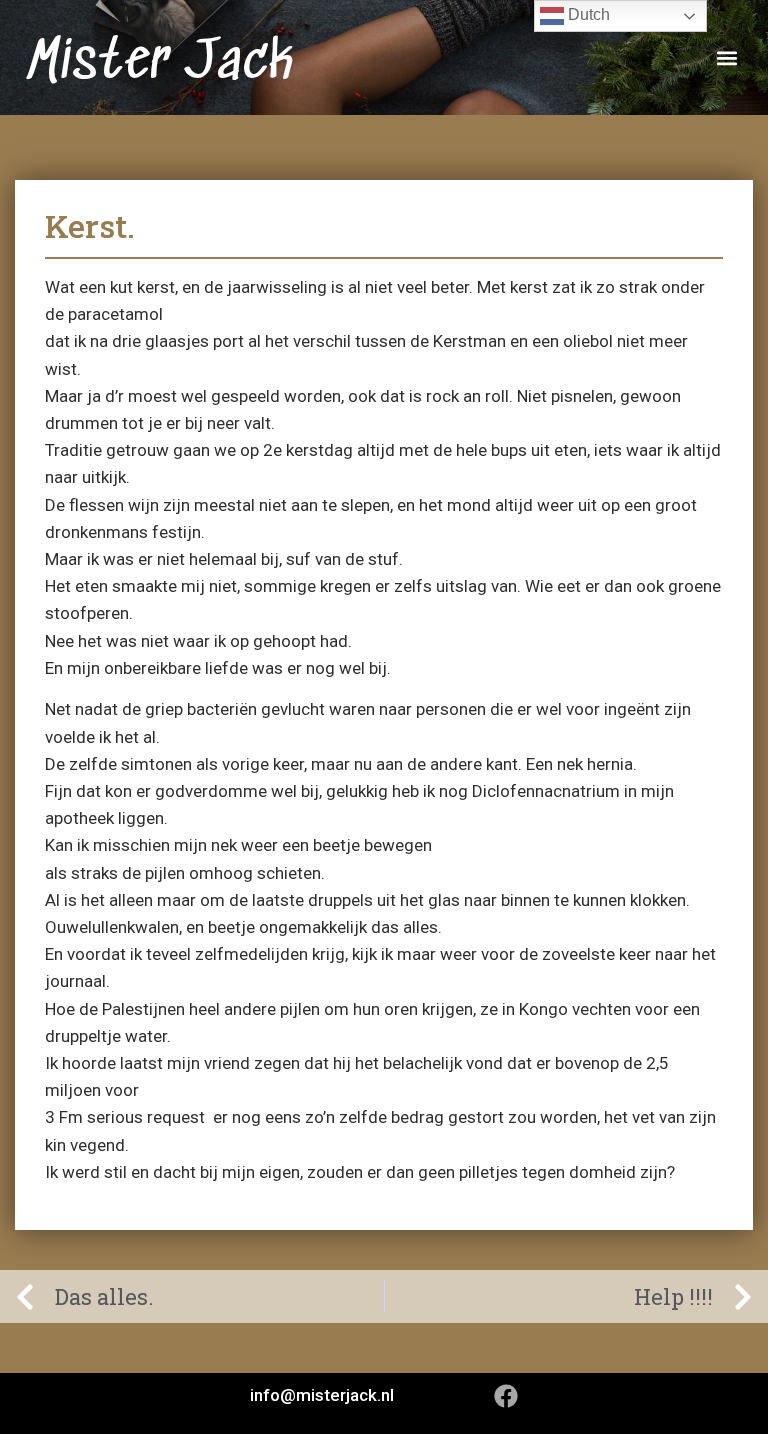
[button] (726, 57)
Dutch (587, 14)
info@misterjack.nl (322, 1395)
